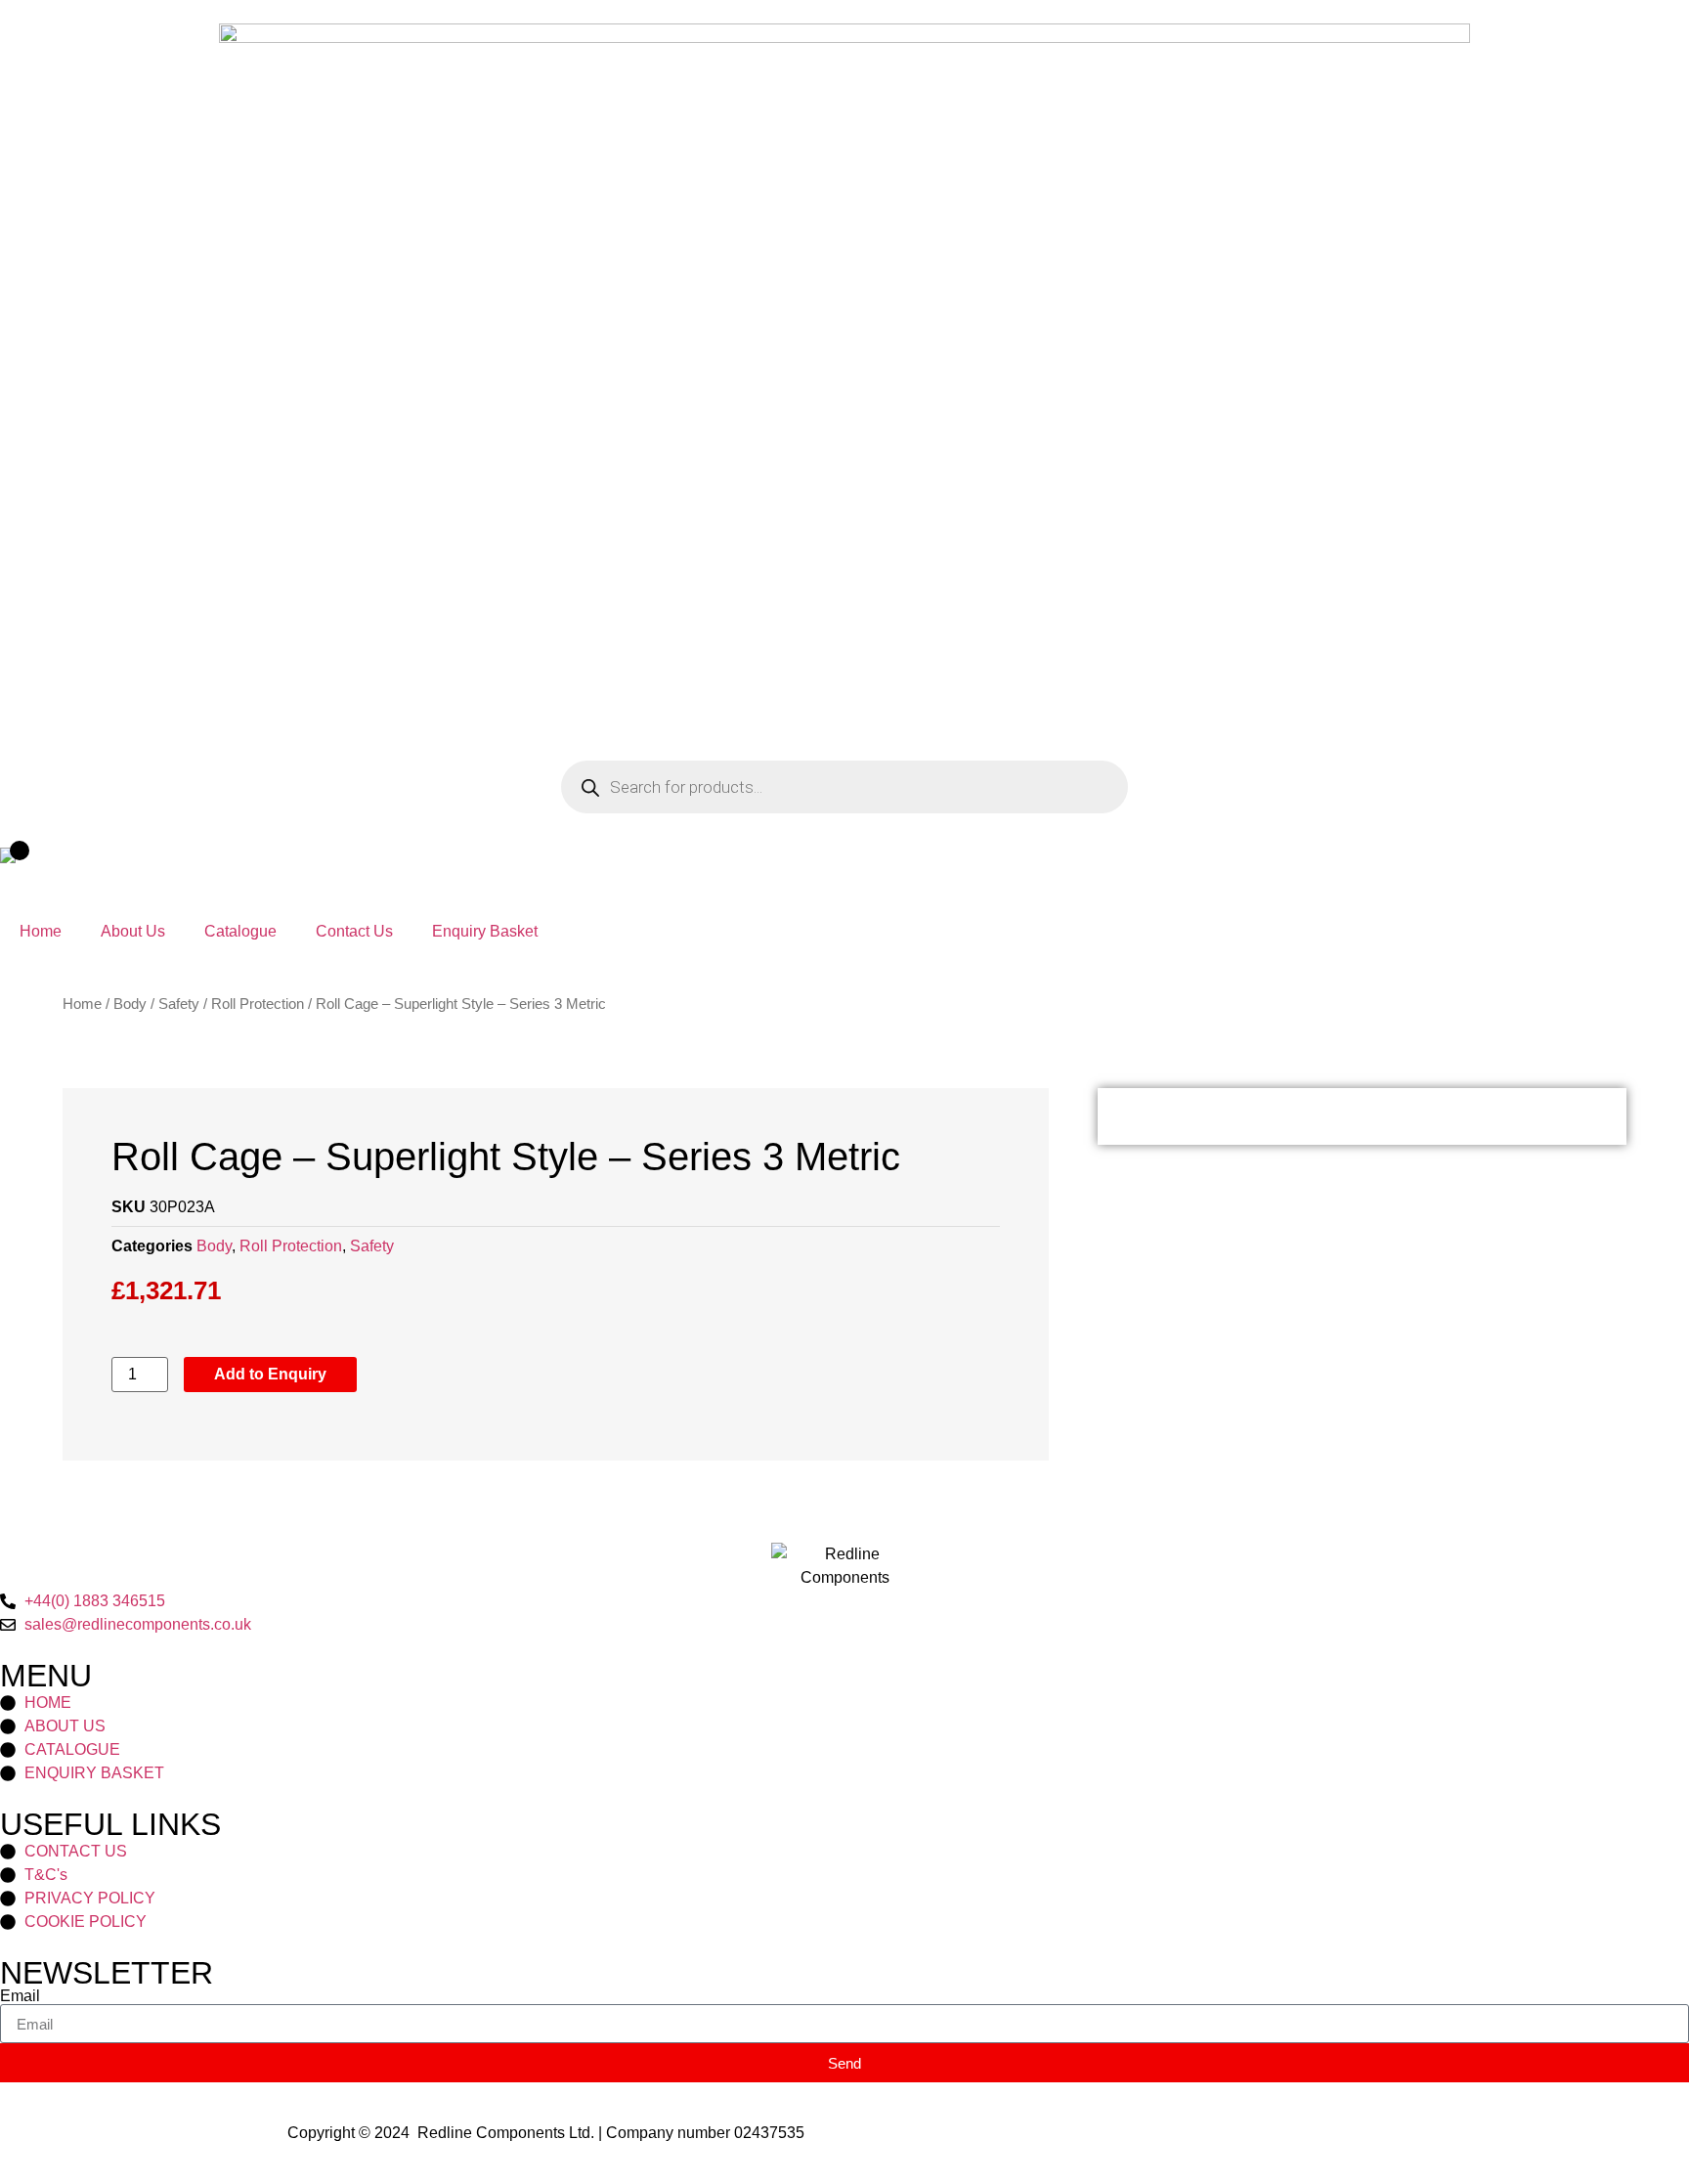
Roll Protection (258, 1004)
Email (20, 1996)
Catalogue (240, 931)
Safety (179, 1004)
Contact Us (354, 931)
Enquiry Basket (485, 931)
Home (41, 931)
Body (130, 1004)
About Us (133, 931)
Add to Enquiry (270, 1374)
